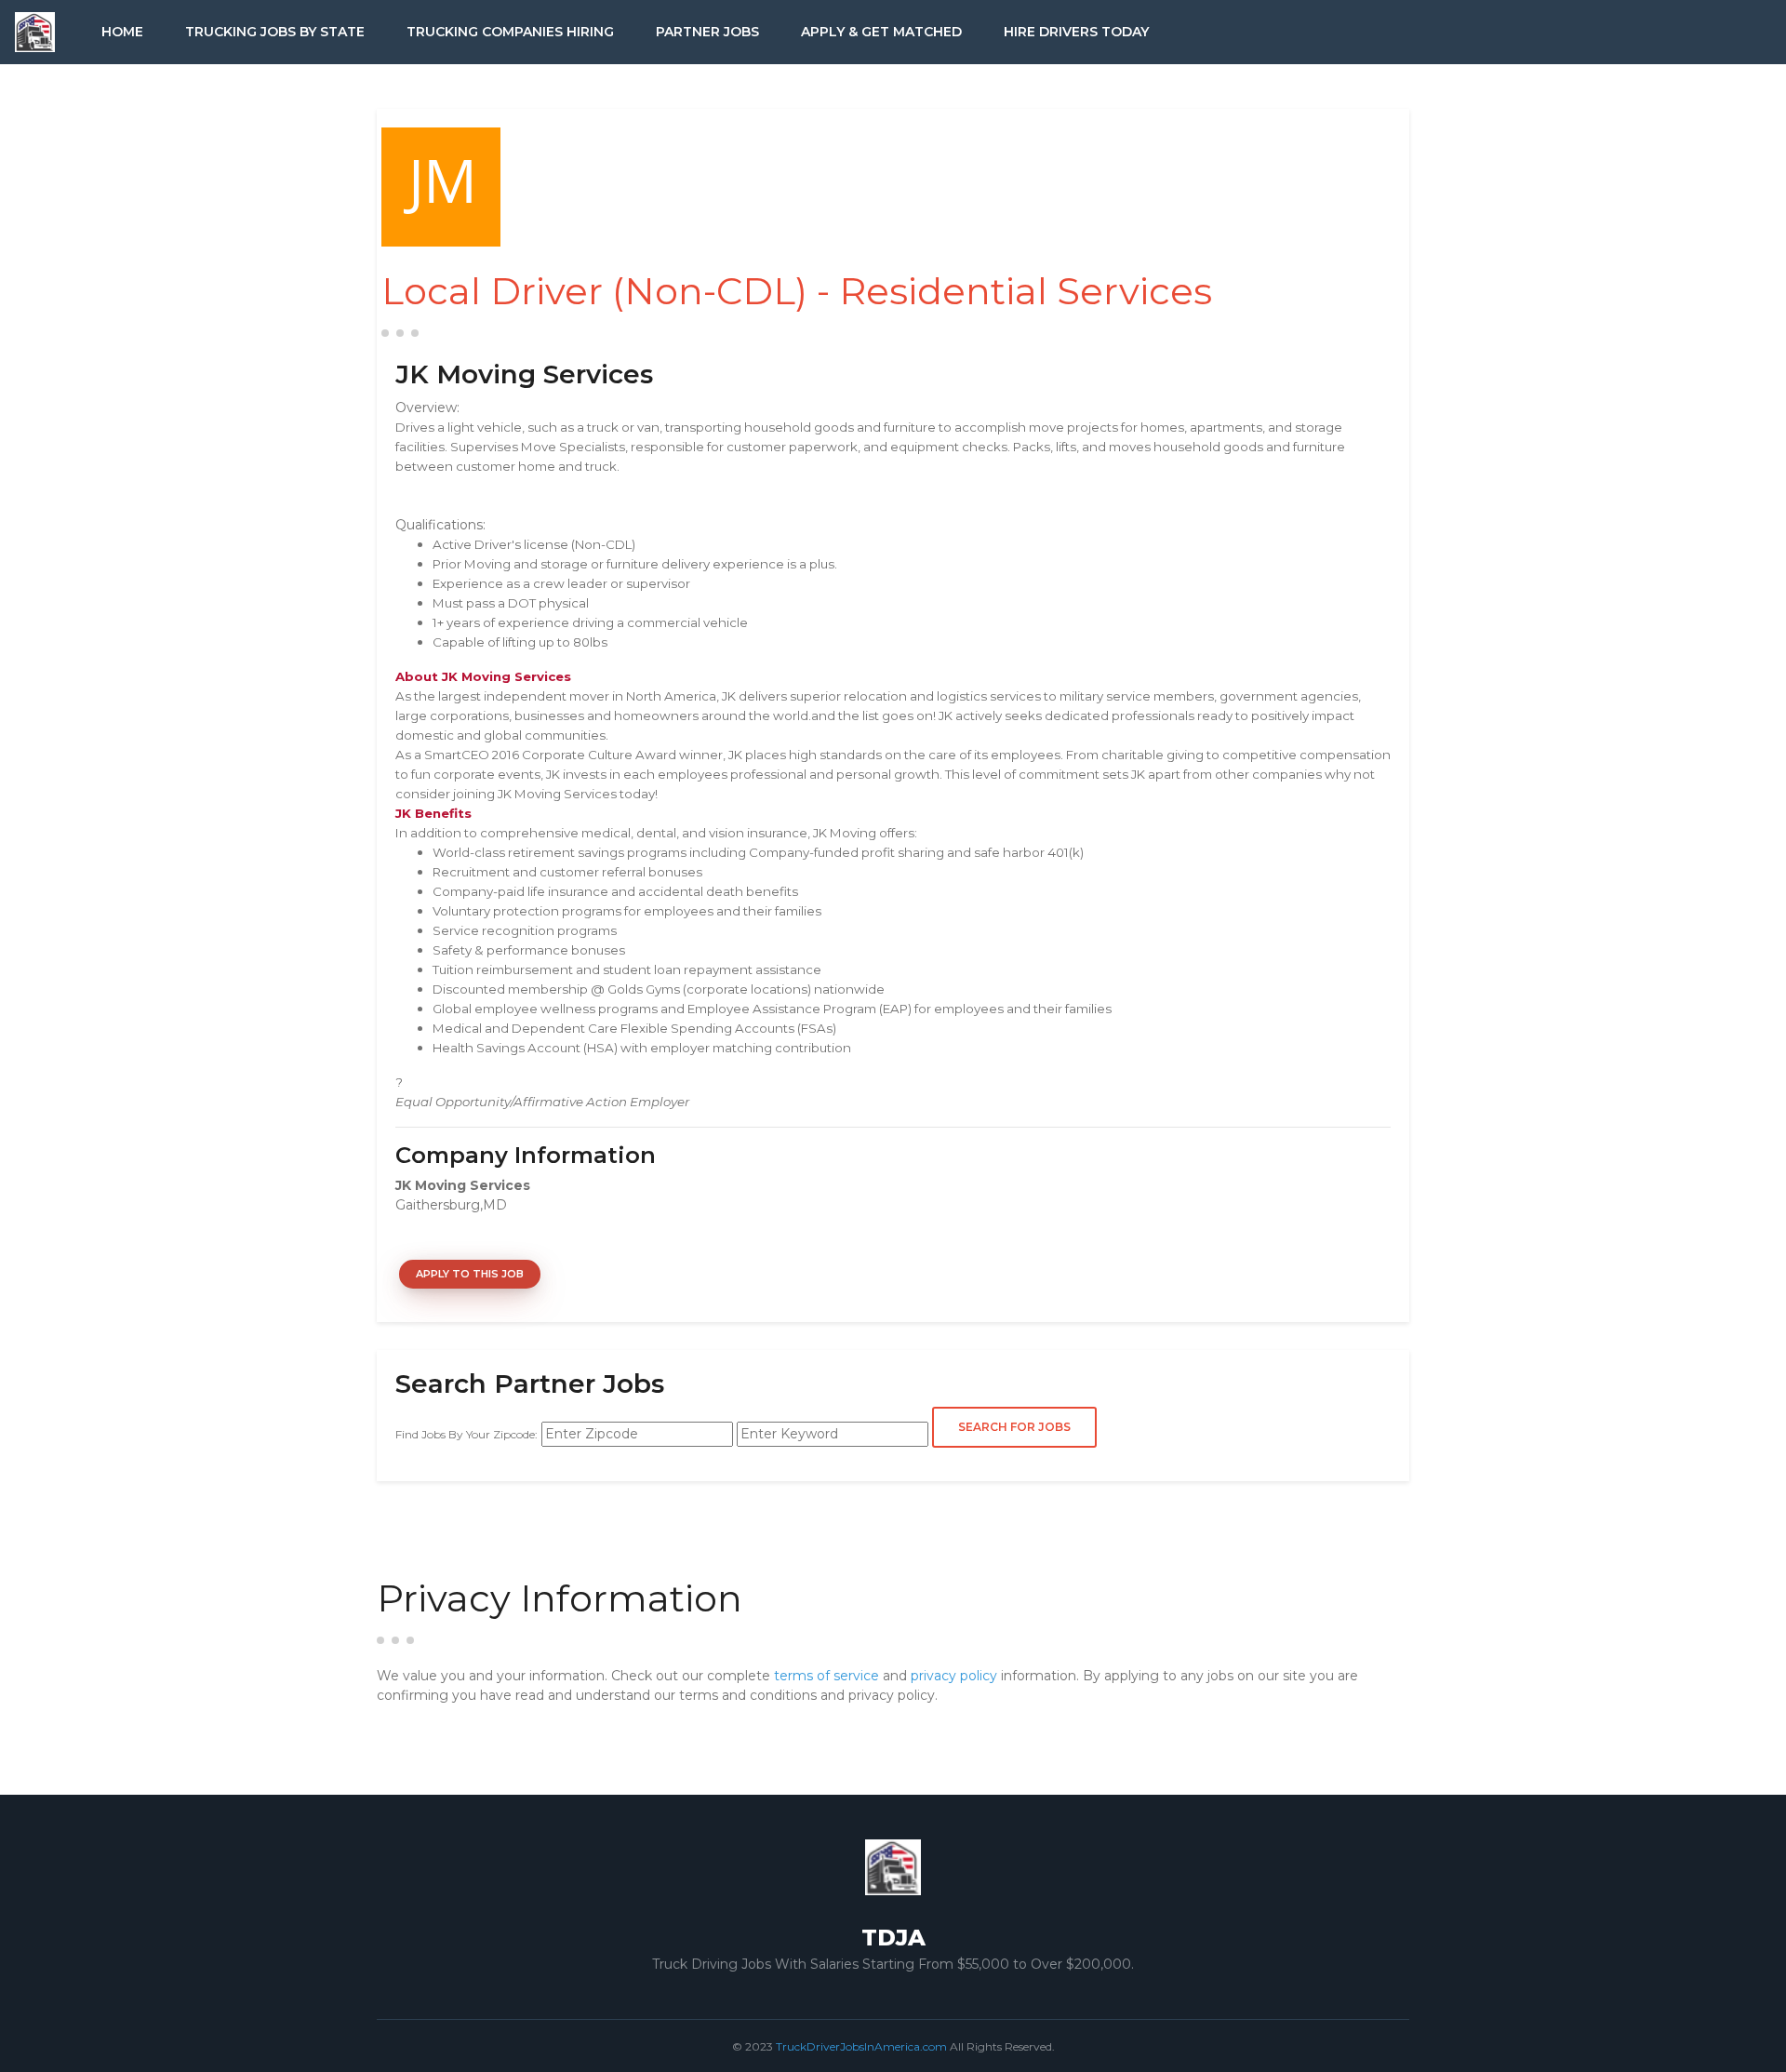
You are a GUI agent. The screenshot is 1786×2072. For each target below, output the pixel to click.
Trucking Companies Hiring (510, 32)
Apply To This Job (470, 1274)
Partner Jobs (707, 32)
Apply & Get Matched (881, 32)
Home (122, 32)
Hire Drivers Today (1076, 32)
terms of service (826, 1676)
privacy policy (954, 1676)
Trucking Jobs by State (275, 32)
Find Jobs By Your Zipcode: (466, 1434)
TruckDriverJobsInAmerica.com (861, 2046)
